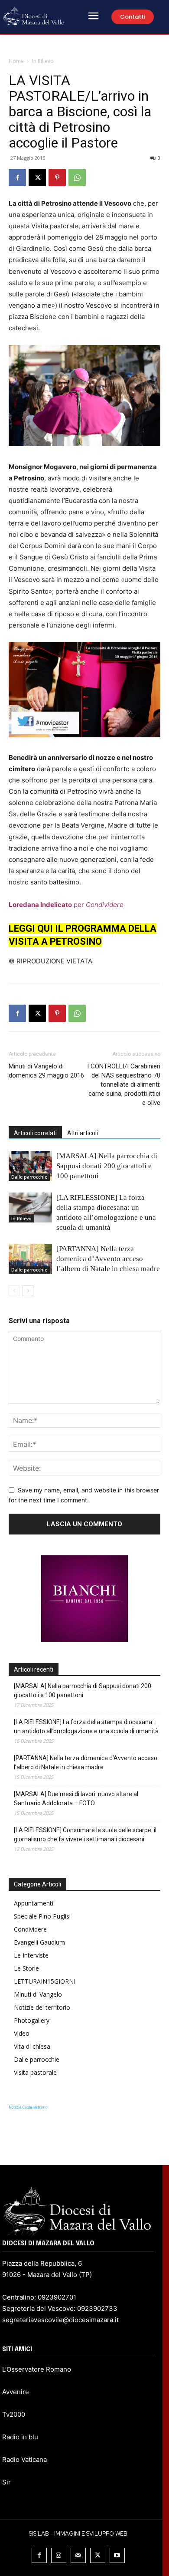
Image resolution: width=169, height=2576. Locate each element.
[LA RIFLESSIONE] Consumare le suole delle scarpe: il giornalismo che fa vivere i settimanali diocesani (85, 1835)
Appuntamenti (34, 1903)
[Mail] (78, 2555)
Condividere (30, 1929)
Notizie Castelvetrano (28, 2107)
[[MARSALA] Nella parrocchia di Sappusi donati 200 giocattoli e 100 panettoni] (30, 1166)
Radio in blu (20, 2437)
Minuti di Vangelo (38, 1994)
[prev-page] (14, 1291)
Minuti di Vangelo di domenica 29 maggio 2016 (46, 1071)
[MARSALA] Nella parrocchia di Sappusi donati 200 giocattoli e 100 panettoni (107, 1166)
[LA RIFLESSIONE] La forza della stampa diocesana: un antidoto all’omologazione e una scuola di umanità (86, 1727)
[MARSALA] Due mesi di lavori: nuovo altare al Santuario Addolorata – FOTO (76, 1799)
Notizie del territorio (42, 2007)
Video (22, 2033)
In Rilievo (43, 61)
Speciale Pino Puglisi (42, 1916)
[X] (37, 177)
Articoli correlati (35, 1133)
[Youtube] (117, 2555)
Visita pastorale (35, 2072)
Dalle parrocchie (29, 1177)
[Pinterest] (57, 177)
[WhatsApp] (77, 177)
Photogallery (32, 2020)
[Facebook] (17, 177)
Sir (6, 2482)
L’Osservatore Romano (37, 2369)
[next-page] (28, 1291)
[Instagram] (59, 2555)
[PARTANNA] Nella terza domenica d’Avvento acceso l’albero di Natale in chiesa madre (108, 1259)
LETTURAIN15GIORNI (45, 1981)
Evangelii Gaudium (39, 1942)
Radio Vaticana (24, 2459)
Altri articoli (83, 1133)
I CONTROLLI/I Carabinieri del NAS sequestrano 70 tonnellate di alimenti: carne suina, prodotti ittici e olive (124, 1084)
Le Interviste (31, 1955)
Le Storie (26, 1968)
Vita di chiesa (32, 2046)
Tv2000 (14, 2414)
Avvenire (16, 2392)
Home (16, 61)
